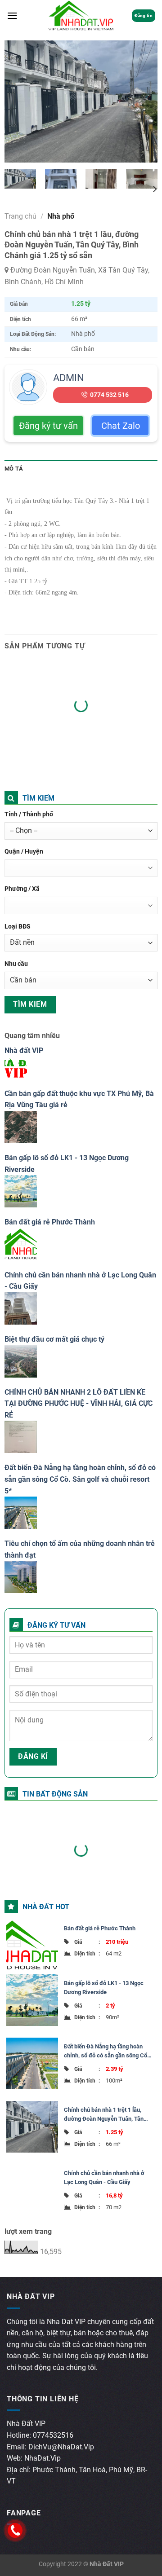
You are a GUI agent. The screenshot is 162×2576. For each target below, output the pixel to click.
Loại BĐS (18, 927)
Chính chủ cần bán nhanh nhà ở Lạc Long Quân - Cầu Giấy (104, 2177)
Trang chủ (20, 216)
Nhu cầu (16, 964)
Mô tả (14, 469)
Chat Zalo (121, 426)
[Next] (143, 101)
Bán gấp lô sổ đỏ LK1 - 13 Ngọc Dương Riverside (104, 1988)
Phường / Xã (22, 889)
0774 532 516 (109, 395)
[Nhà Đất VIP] (81, 16)
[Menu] (12, 16)
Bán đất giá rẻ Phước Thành (50, 1222)
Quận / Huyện (24, 852)
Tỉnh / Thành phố (29, 814)
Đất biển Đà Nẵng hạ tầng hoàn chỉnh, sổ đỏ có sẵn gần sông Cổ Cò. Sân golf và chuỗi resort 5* (80, 1479)
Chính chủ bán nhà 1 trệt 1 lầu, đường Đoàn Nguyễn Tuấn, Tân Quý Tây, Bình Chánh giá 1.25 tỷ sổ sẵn (108, 2115)
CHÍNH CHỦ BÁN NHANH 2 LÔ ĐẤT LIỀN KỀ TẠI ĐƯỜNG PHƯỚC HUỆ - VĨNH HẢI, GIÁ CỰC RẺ (79, 1404)
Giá (87, 1942)
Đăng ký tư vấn (48, 426)
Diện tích (87, 1954)
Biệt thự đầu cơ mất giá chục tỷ (54, 1339)
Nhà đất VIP (24, 1050)
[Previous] (19, 101)
